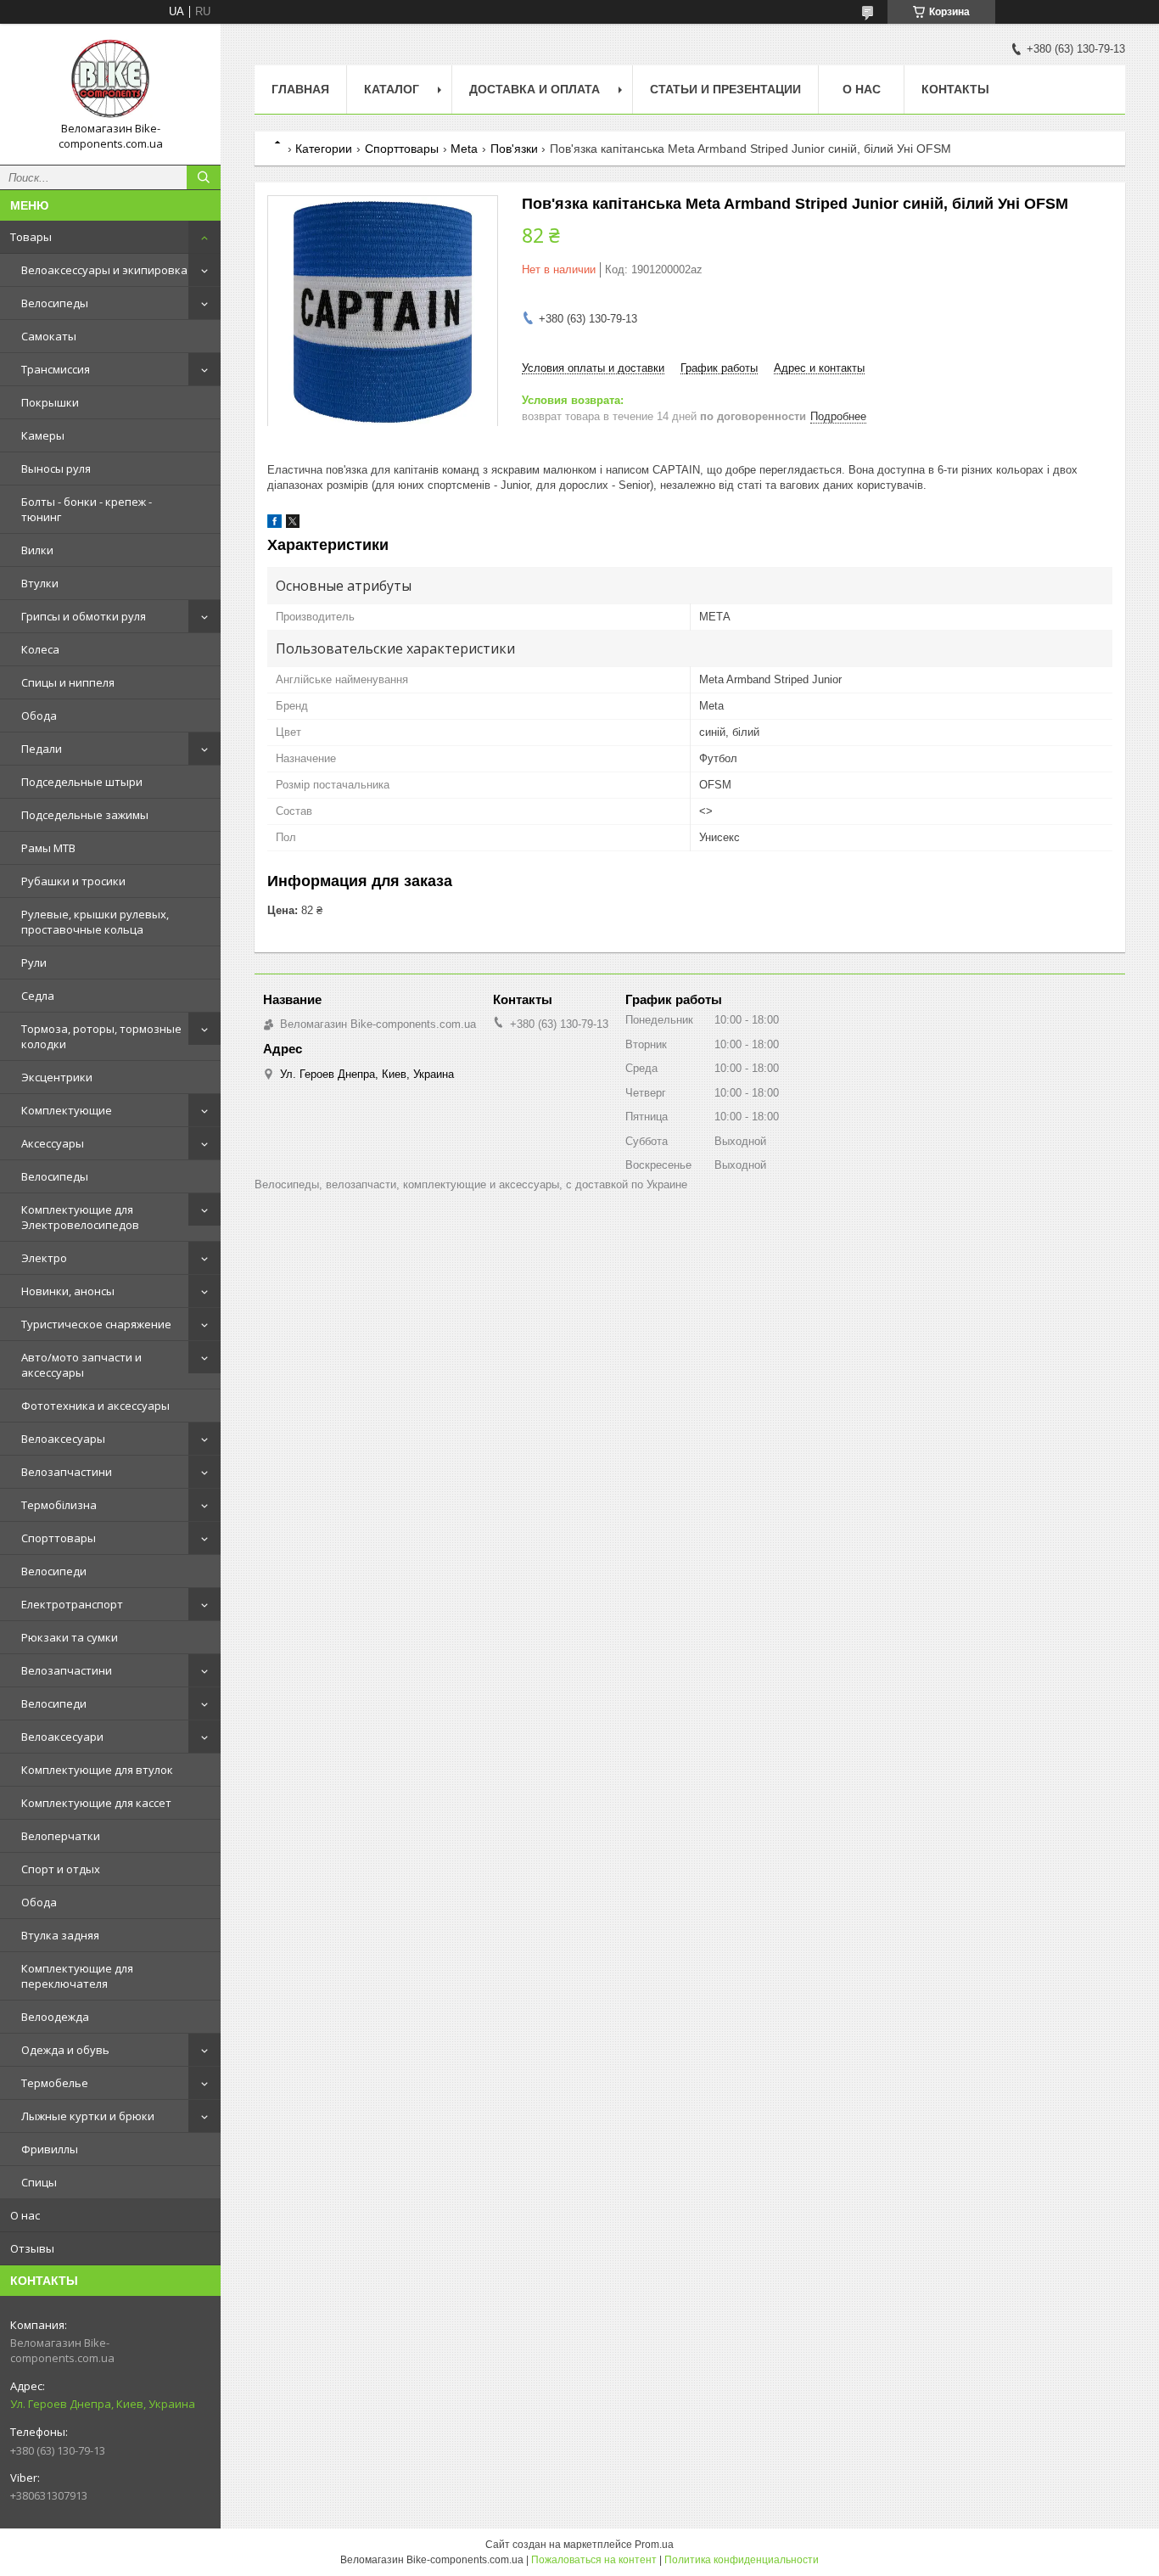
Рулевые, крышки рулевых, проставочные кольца (95, 922)
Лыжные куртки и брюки (88, 2116)
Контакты (955, 89)
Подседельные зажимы (85, 815)
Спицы (39, 2182)
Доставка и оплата (535, 89)
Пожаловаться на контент (594, 2560)
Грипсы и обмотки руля (84, 616)
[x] (293, 524)
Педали (42, 749)
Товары (31, 237)
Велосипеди (54, 1571)
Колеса (40, 649)
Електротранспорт (72, 1604)
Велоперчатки (61, 1836)
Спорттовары (59, 1538)
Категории (324, 149)
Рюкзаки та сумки (70, 1637)
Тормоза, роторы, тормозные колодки (101, 1036)
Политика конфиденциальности (742, 2560)
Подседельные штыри (82, 782)
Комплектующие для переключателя (77, 1976)
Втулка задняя (60, 1935)
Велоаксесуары (63, 1439)
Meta (464, 149)
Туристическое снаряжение (96, 1324)
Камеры (43, 435)
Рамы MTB (48, 848)
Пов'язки (514, 149)
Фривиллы (50, 2149)
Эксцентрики (57, 1077)
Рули (34, 962)
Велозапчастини (67, 1472)
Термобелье (55, 2083)
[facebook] (274, 524)
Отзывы (32, 2248)
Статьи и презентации (725, 89)
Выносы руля (56, 469)
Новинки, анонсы (68, 1291)
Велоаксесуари (62, 1737)
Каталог (392, 89)
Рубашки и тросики (73, 881)
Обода (39, 716)
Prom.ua (654, 2545)
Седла (38, 996)
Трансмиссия (56, 369)
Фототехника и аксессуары (95, 1406)
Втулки (40, 583)
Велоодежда (55, 2017)
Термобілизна (59, 1505)
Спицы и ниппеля (68, 682)
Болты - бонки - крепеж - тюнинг (87, 509)
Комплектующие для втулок (97, 1770)
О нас (25, 2215)
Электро (44, 1258)
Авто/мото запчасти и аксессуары (81, 1365)
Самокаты (49, 336)
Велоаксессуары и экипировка (104, 270)
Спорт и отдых (61, 1869)
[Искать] (204, 177)
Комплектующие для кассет (96, 1803)
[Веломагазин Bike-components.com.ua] (110, 79)
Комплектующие (67, 1110)
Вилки (37, 550)
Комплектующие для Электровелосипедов (80, 1217)
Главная (300, 89)
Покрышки (50, 402)
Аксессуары (53, 1143)
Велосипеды (55, 303)
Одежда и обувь (65, 2050)
